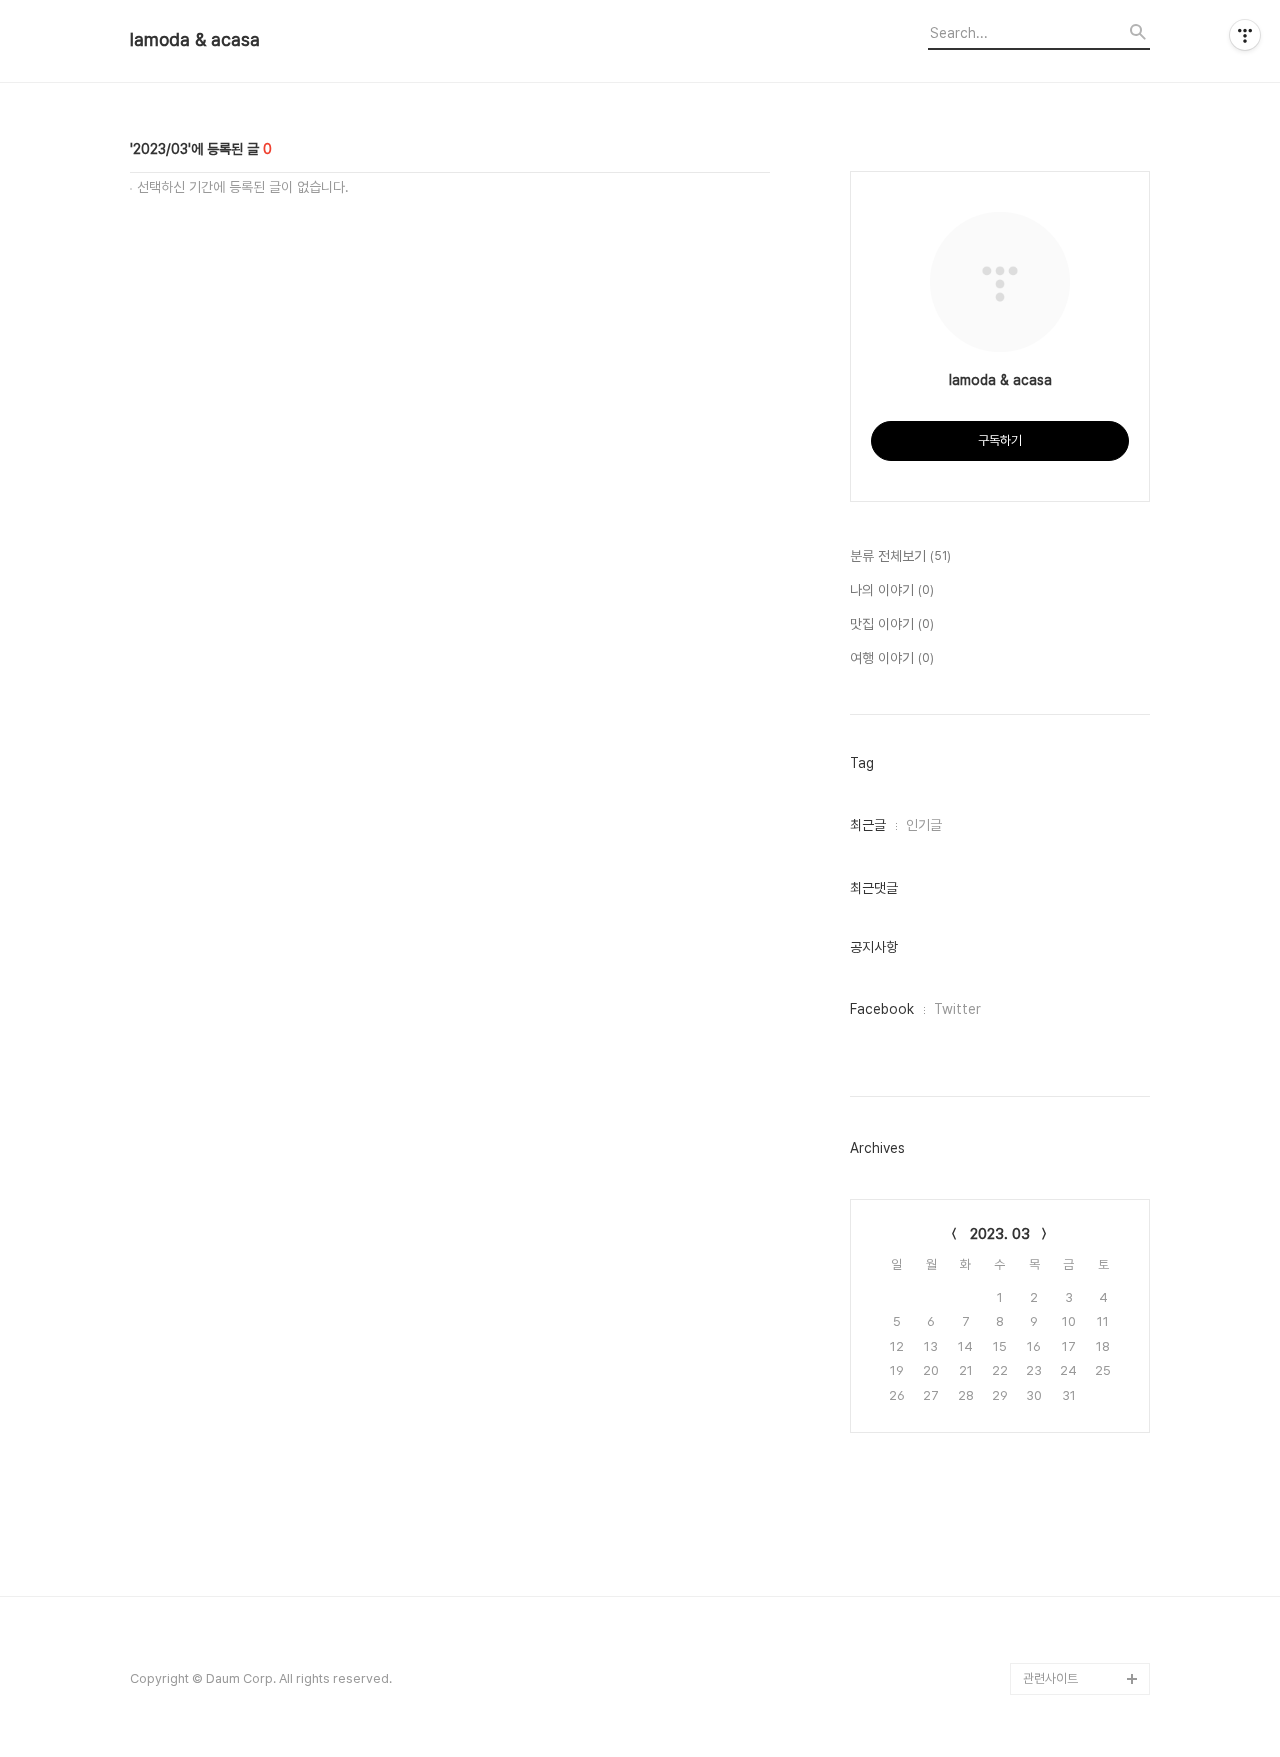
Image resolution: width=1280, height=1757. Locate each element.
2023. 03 (1000, 1234)
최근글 (868, 825)
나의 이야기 (892, 590)
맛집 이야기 (892, 624)
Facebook (882, 1009)
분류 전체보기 (900, 556)
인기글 (924, 825)
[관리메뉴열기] (1245, 35)
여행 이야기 (892, 658)
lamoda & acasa (195, 40)
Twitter (957, 1009)
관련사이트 (1050, 1678)
